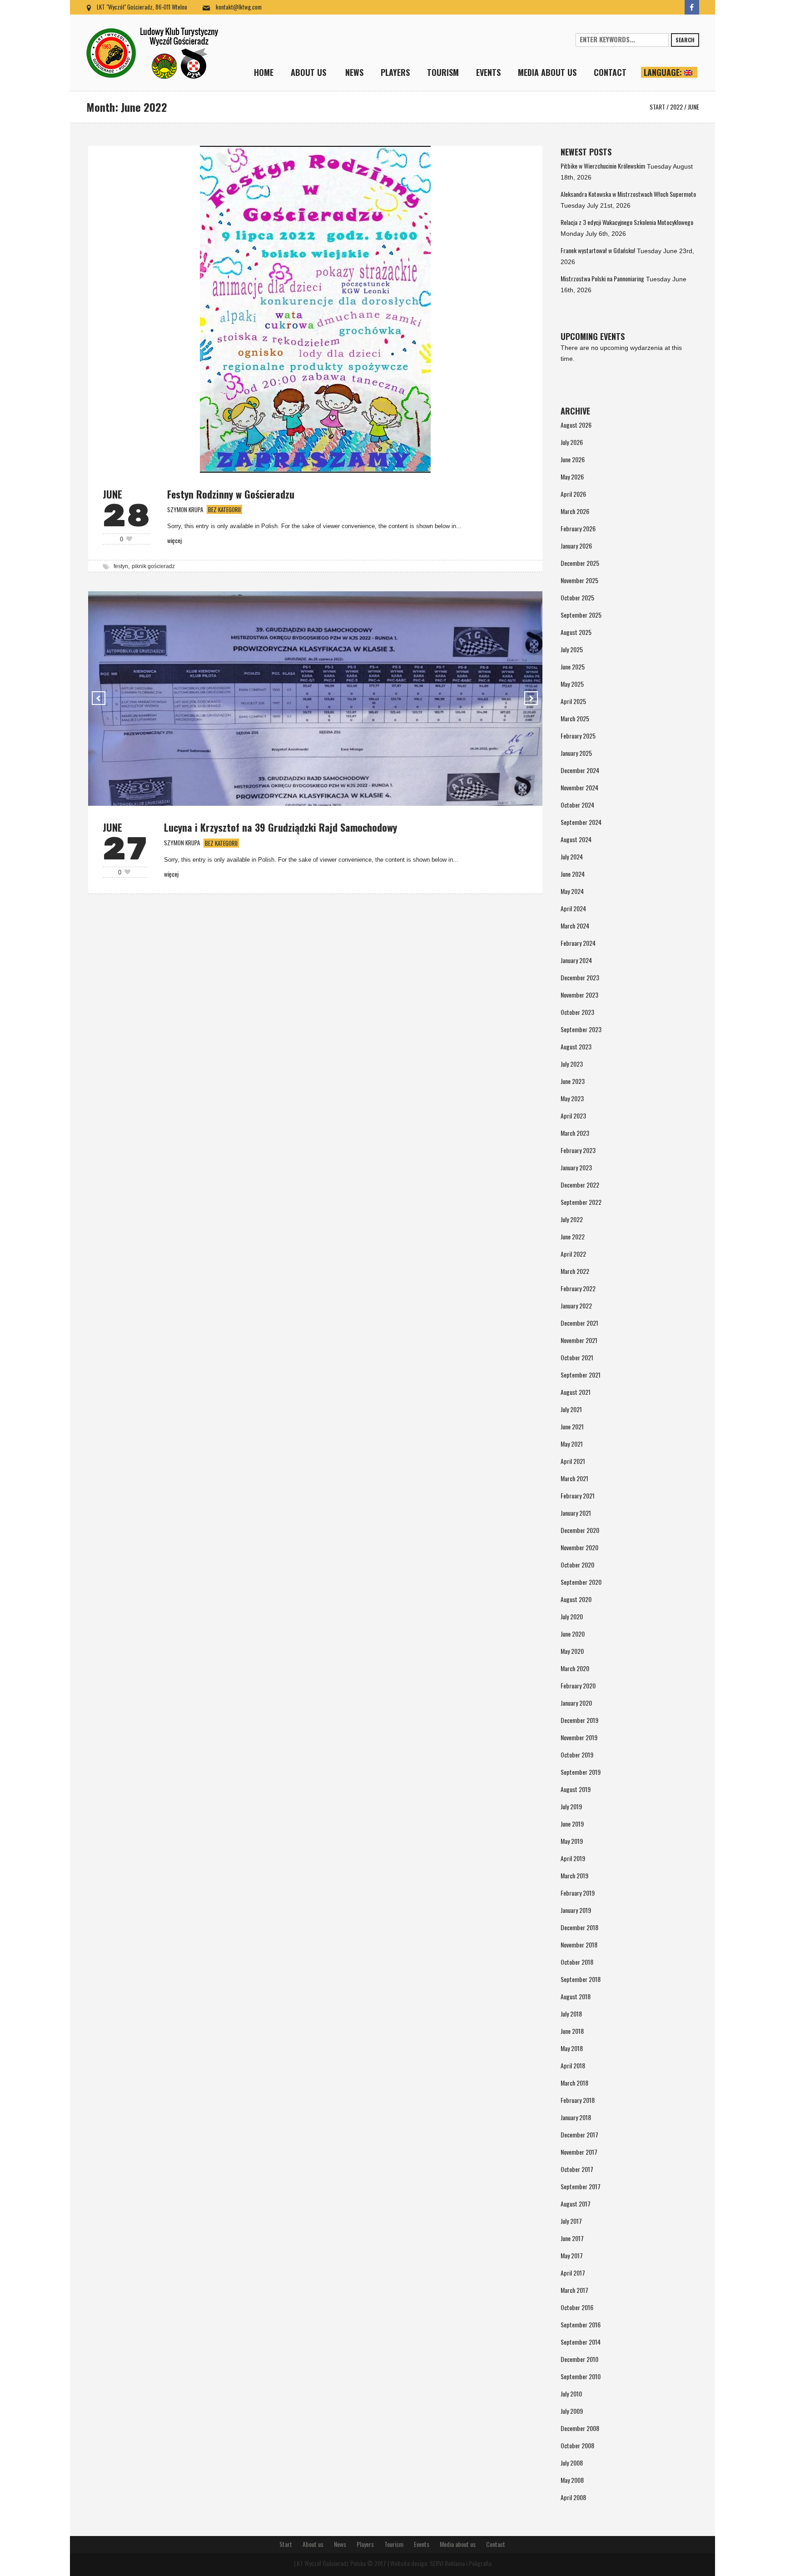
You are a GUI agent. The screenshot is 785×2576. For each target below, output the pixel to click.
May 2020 (572, 1651)
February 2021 (578, 1495)
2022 (676, 107)
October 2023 (577, 1012)
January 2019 (576, 1910)
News (340, 2544)
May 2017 (572, 2255)
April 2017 (573, 2273)
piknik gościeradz (153, 566)
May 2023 (572, 1098)
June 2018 (572, 2031)
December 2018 (579, 1927)
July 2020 (572, 1616)
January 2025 (576, 753)
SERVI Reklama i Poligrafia (461, 2563)
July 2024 (572, 856)
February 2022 (578, 1288)
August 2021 (576, 1392)
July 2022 (572, 1219)
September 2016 (581, 2324)
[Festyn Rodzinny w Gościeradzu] (315, 308)
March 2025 (575, 718)
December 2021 (579, 1323)
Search (685, 40)
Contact (496, 2544)
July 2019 (571, 1806)
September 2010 (581, 2376)
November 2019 (579, 1737)
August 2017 (576, 2204)
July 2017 (571, 2221)
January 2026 (576, 546)
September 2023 (581, 1029)
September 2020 (581, 1582)
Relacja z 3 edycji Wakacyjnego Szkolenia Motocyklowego (627, 222)
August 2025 (576, 632)
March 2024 (575, 926)
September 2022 (581, 1202)
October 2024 (577, 805)
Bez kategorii (224, 509)
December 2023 (580, 977)
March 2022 (575, 1271)
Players (365, 2544)
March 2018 (574, 2083)
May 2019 (572, 1841)
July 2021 (571, 1409)
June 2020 (573, 1634)
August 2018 (576, 1996)
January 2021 (576, 1513)
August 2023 (576, 1046)
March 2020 (575, 1668)
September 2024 (581, 822)
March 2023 (575, 1133)
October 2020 (577, 1565)
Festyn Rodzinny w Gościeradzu (231, 494)
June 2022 (573, 1236)
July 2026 (572, 442)
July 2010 (571, 2394)
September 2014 (581, 2342)
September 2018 (581, 1979)
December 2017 (579, 2134)
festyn (121, 566)
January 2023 (576, 1167)
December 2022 (580, 1185)
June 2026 (573, 459)
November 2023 (579, 995)
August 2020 (576, 1599)
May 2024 (572, 891)
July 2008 (572, 2463)
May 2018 (572, 2048)
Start (657, 107)
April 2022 (573, 1254)
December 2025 (580, 563)
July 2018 (571, 2014)
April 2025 (573, 701)
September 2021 (581, 1375)
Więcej (174, 540)
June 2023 (573, 1081)
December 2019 (579, 1720)
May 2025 (572, 684)
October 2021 (577, 1357)
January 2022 (576, 1305)
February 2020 (578, 1685)
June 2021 (572, 1426)
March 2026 (575, 511)
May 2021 (572, 1444)
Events (422, 2544)
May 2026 (572, 477)
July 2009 (572, 2411)
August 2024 (576, 839)
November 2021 (579, 1340)
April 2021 (573, 1461)
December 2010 (579, 2359)
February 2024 (578, 943)
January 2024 (576, 960)
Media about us (458, 2544)
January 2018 (576, 2117)
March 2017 (574, 2290)
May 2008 (572, 2480)
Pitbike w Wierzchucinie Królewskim (603, 166)
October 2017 (577, 2169)
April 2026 (573, 494)
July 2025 (572, 649)
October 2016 (577, 2307)
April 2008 (573, 2497)
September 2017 (581, 2186)
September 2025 (581, 615)
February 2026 (578, 528)
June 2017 (572, 2238)
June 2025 (573, 666)
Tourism (394, 2544)
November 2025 (579, 580)
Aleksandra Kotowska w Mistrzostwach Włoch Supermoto (628, 194)
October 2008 (577, 2445)
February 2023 (578, 1150)
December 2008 (580, 2428)
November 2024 (579, 787)
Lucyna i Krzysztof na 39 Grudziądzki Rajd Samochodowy (281, 827)
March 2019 (574, 1875)
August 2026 (576, 425)
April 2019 (573, 1858)
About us (313, 2544)
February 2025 (578, 736)
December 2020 (580, 1530)
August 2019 (576, 1789)
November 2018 (579, 1944)
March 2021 (574, 1478)
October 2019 (577, 1755)
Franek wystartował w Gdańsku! (598, 250)
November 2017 (579, 2152)
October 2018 (577, 1962)
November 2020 (579, 1547)
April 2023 (573, 1116)
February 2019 (578, 1893)
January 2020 (576, 1703)
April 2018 (573, 2065)
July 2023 (572, 1064)
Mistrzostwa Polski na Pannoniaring (602, 278)
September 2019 (581, 1772)
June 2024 (573, 874)
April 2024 (573, 908)
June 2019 (572, 1824)
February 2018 (578, 2100)
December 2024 (580, 770)
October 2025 (577, 597)
